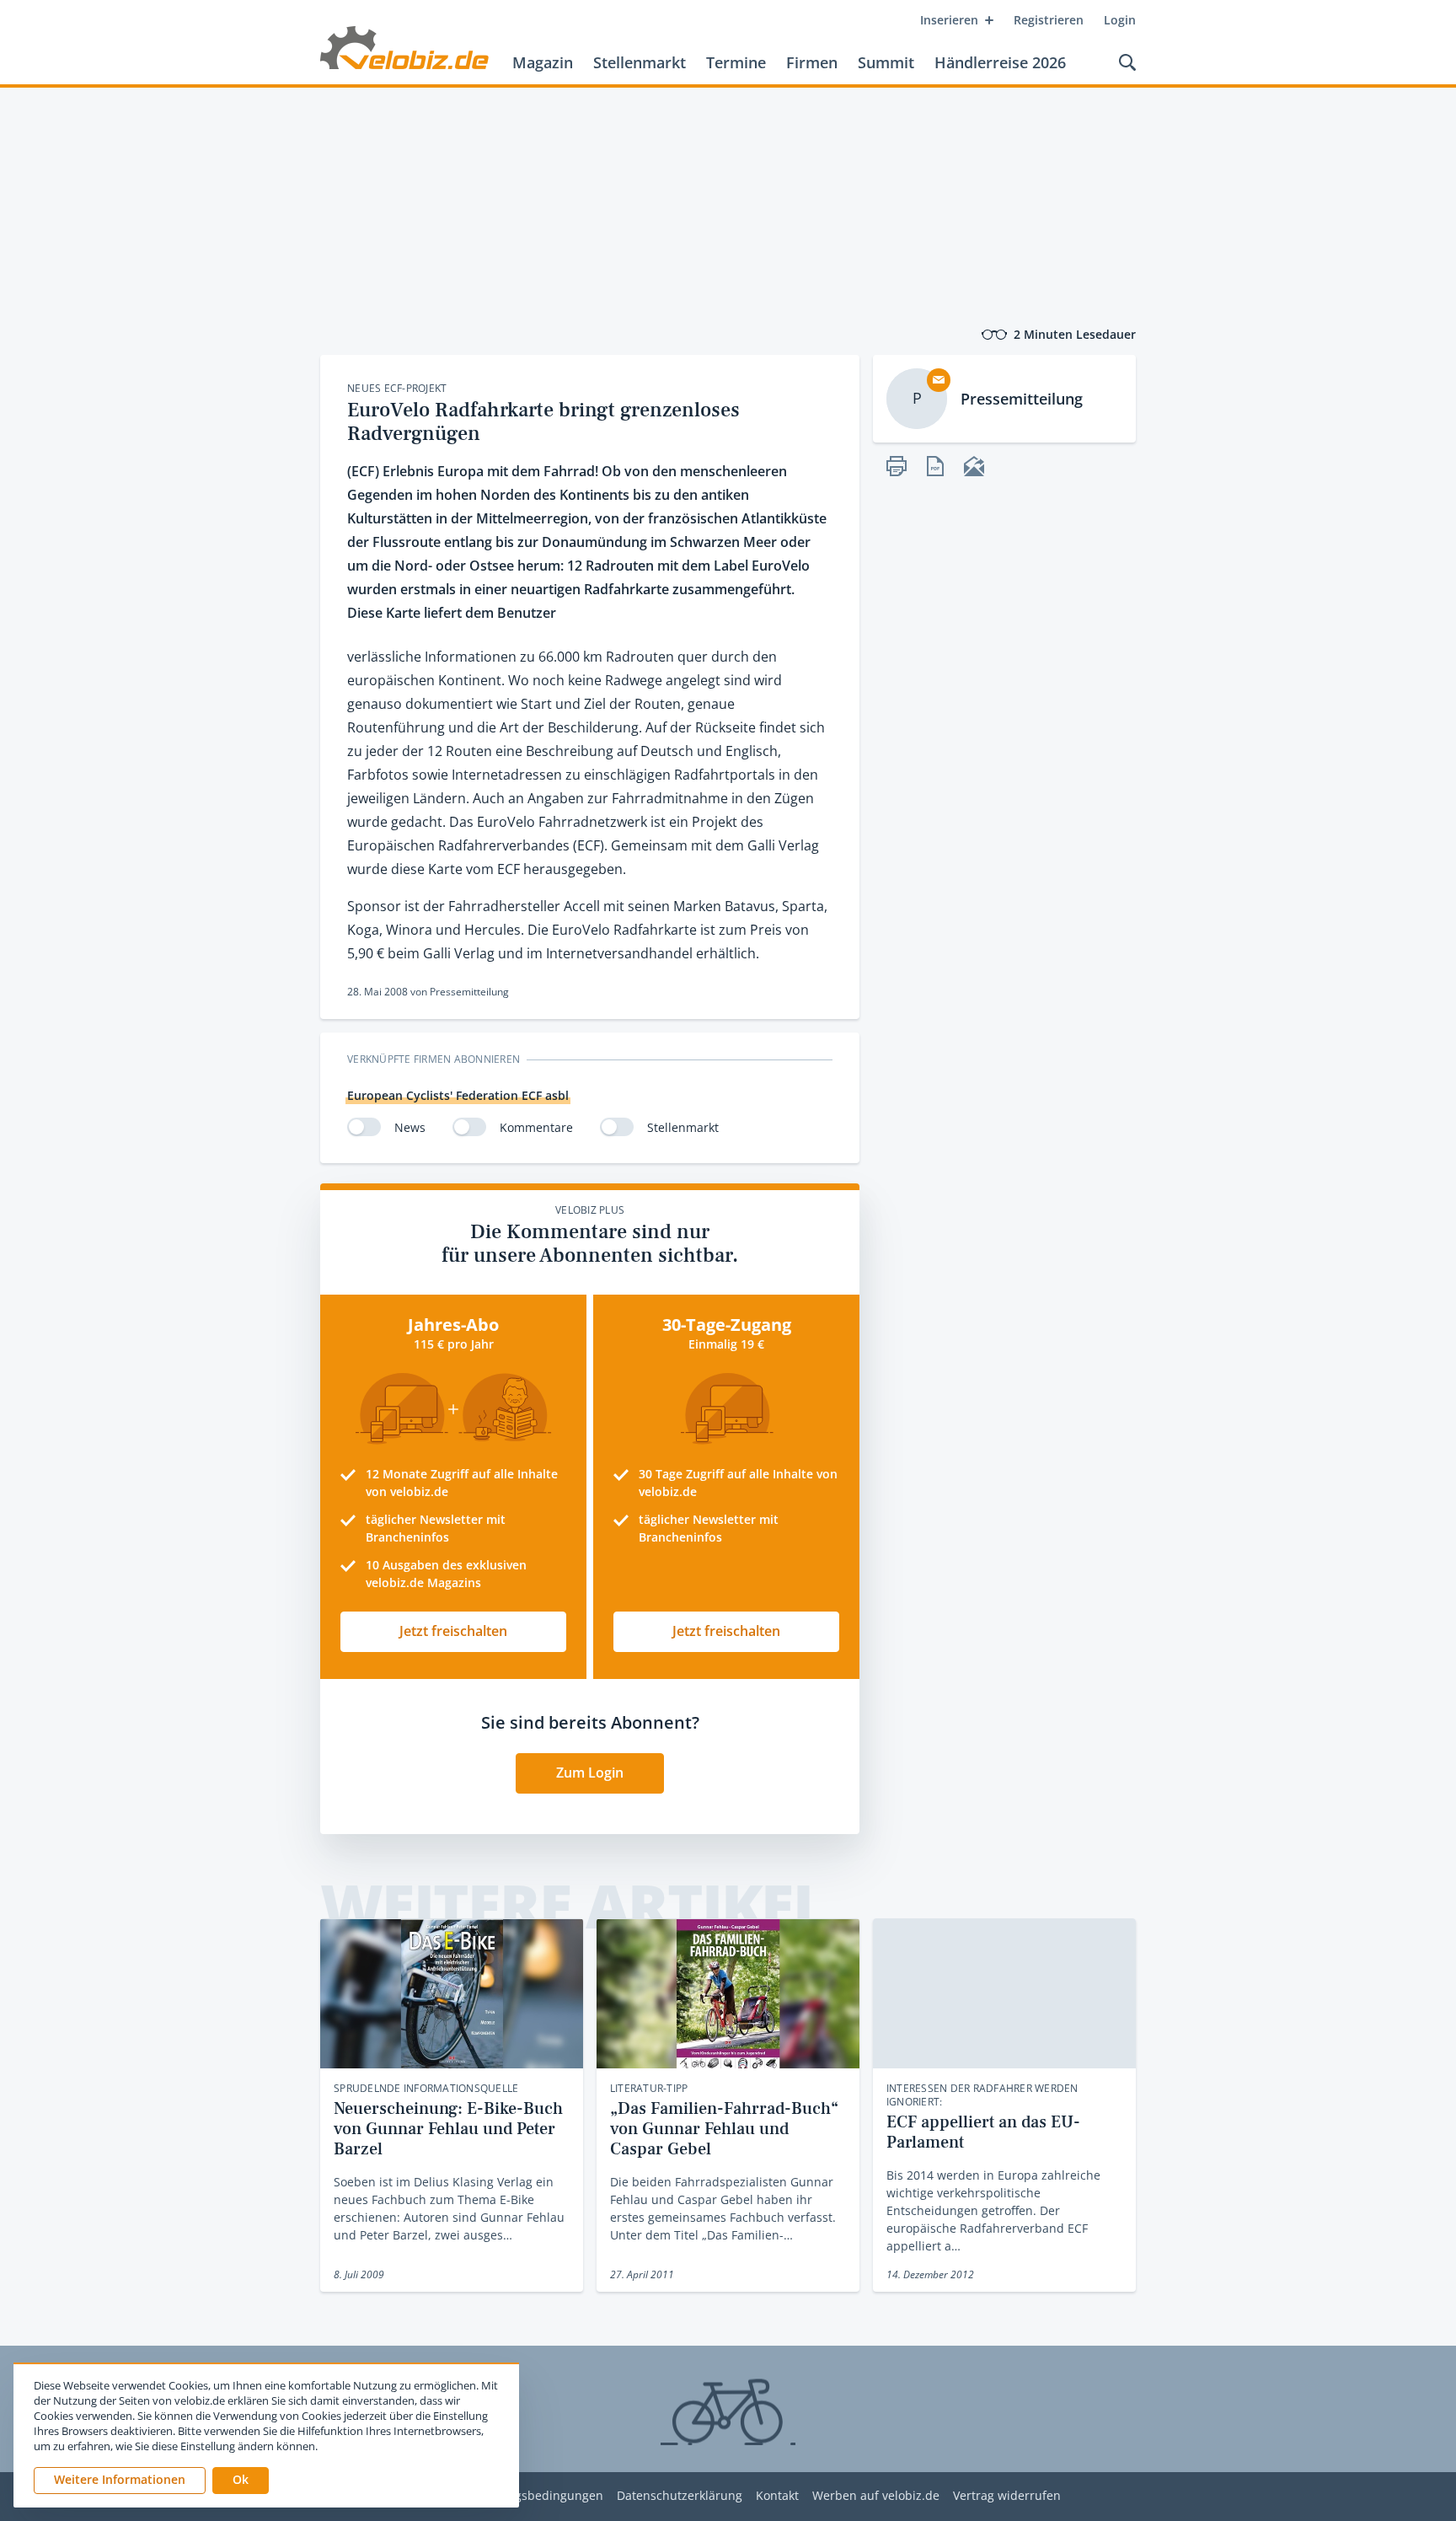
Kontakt (777, 2496)
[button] (241, 2481)
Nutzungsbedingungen (538, 2496)
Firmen (812, 62)
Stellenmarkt (640, 62)
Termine (736, 62)
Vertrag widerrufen (1007, 2496)
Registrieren (1049, 20)
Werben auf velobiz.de (876, 2496)
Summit (886, 62)
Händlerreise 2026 (1000, 62)
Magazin (543, 62)
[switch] (364, 1127)
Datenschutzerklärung (680, 2496)
